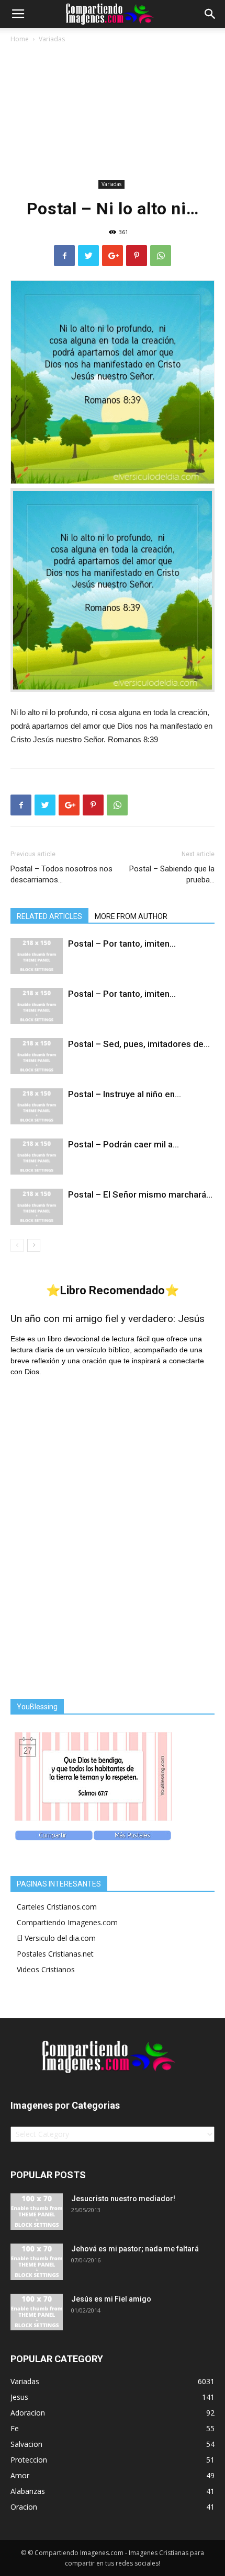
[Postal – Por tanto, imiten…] (37, 956)
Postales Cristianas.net (55, 1954)
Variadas (52, 39)
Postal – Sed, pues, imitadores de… (139, 1044)
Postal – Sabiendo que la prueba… (172, 874)
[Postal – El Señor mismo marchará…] (37, 1207)
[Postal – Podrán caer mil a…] (37, 1157)
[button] (210, 14)
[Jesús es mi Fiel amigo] (37, 2312)
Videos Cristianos (46, 1969)
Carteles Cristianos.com (57, 1907)
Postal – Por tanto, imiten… (122, 944)
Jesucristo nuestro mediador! (123, 2199)
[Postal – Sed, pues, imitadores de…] (37, 1056)
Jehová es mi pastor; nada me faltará (135, 2249)
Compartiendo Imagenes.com (67, 1922)
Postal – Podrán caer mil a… (123, 1144)
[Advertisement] (113, 113)
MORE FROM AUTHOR (131, 916)
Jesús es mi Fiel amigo (111, 2299)
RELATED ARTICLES (49, 916)
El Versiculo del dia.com (56, 1938)
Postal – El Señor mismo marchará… (140, 1194)
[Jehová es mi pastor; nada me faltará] (37, 2262)
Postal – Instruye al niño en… (125, 1094)
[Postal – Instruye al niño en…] (37, 1106)
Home (20, 39)
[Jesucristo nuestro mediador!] (37, 2212)
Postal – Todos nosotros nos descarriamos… (61, 874)
